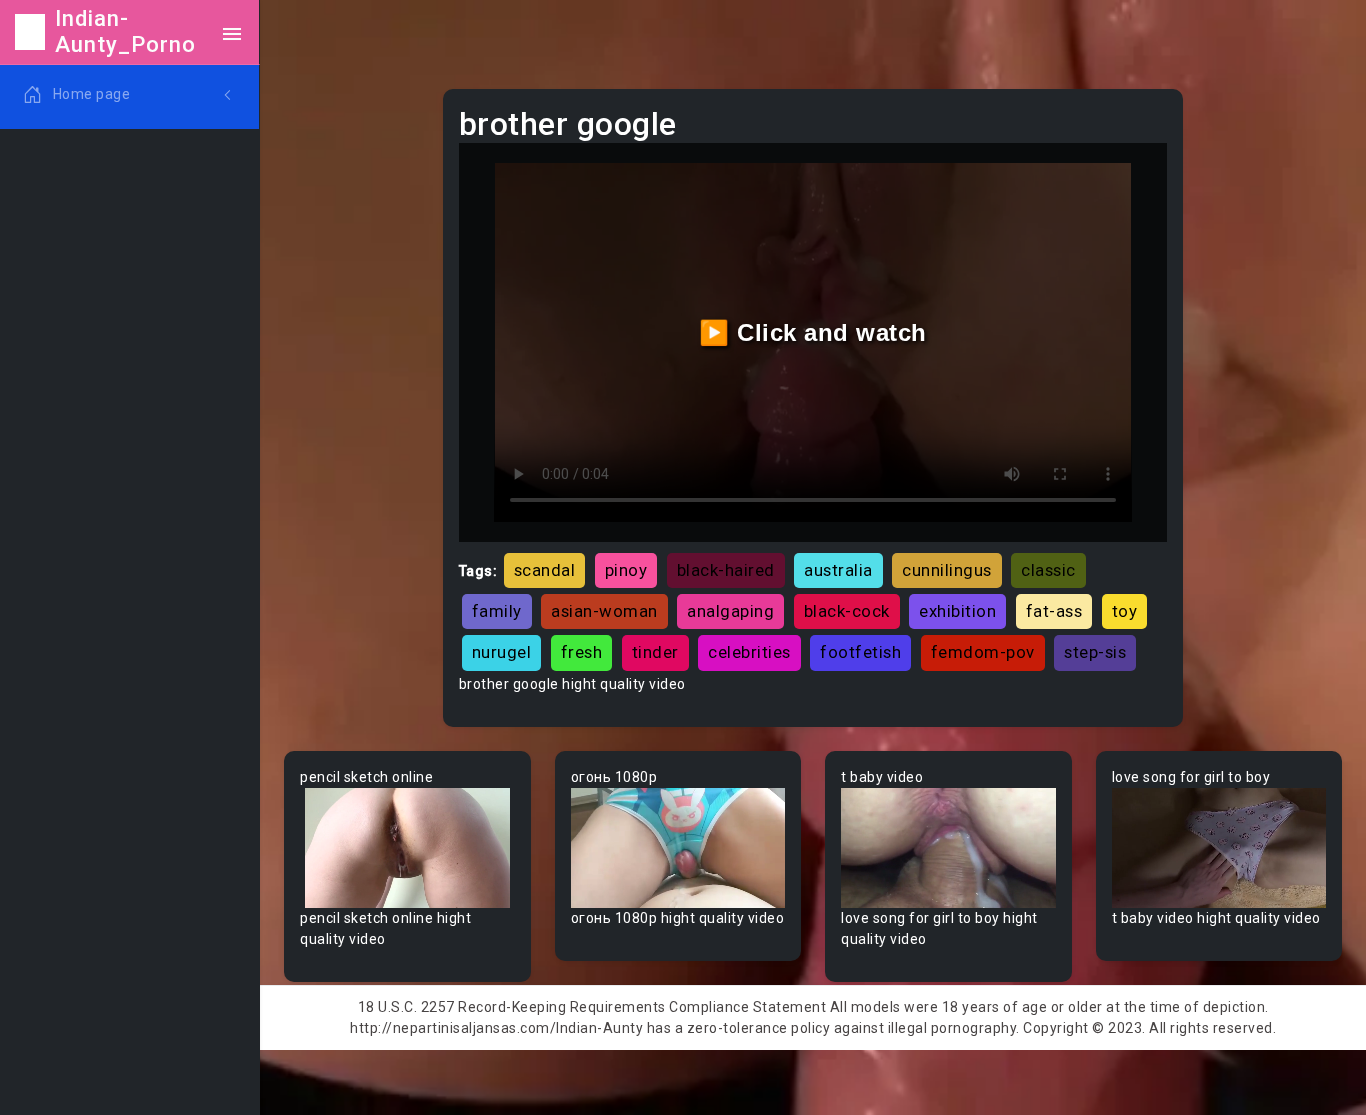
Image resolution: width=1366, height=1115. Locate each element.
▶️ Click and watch (813, 332)
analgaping (730, 611)
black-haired (726, 570)
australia (838, 570)
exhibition (957, 611)
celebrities (749, 652)
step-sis (1095, 652)
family (497, 611)
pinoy (626, 570)
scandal (545, 570)
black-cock (847, 611)
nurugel (502, 652)
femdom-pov (983, 652)
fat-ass (1054, 611)
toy (1125, 611)
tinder (655, 652)
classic (1048, 570)
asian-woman (604, 611)
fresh (582, 652)
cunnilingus (947, 570)
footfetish (860, 652)
